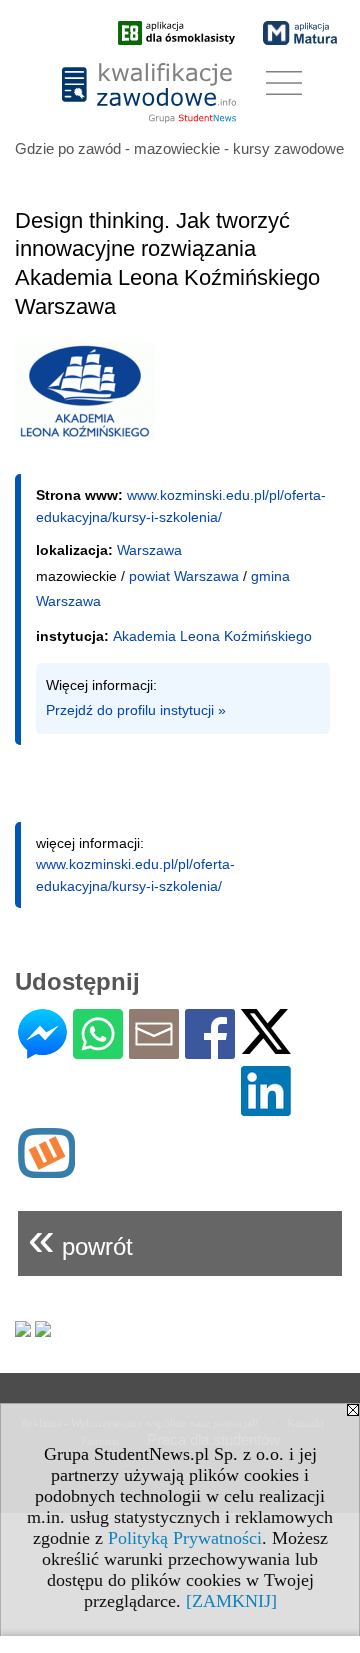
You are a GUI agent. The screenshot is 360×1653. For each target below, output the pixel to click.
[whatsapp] (98, 1050)
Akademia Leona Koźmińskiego (212, 636)
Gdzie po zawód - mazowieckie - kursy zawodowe (179, 148)
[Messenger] (42, 1050)
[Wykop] (46, 1169)
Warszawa (149, 550)
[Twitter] (266, 1045)
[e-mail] (154, 1050)
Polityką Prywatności (185, 1538)
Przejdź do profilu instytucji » (136, 710)
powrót (80, 1238)
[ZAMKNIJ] (231, 1601)
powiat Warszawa (184, 576)
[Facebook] (210, 1050)
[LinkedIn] (266, 1107)
